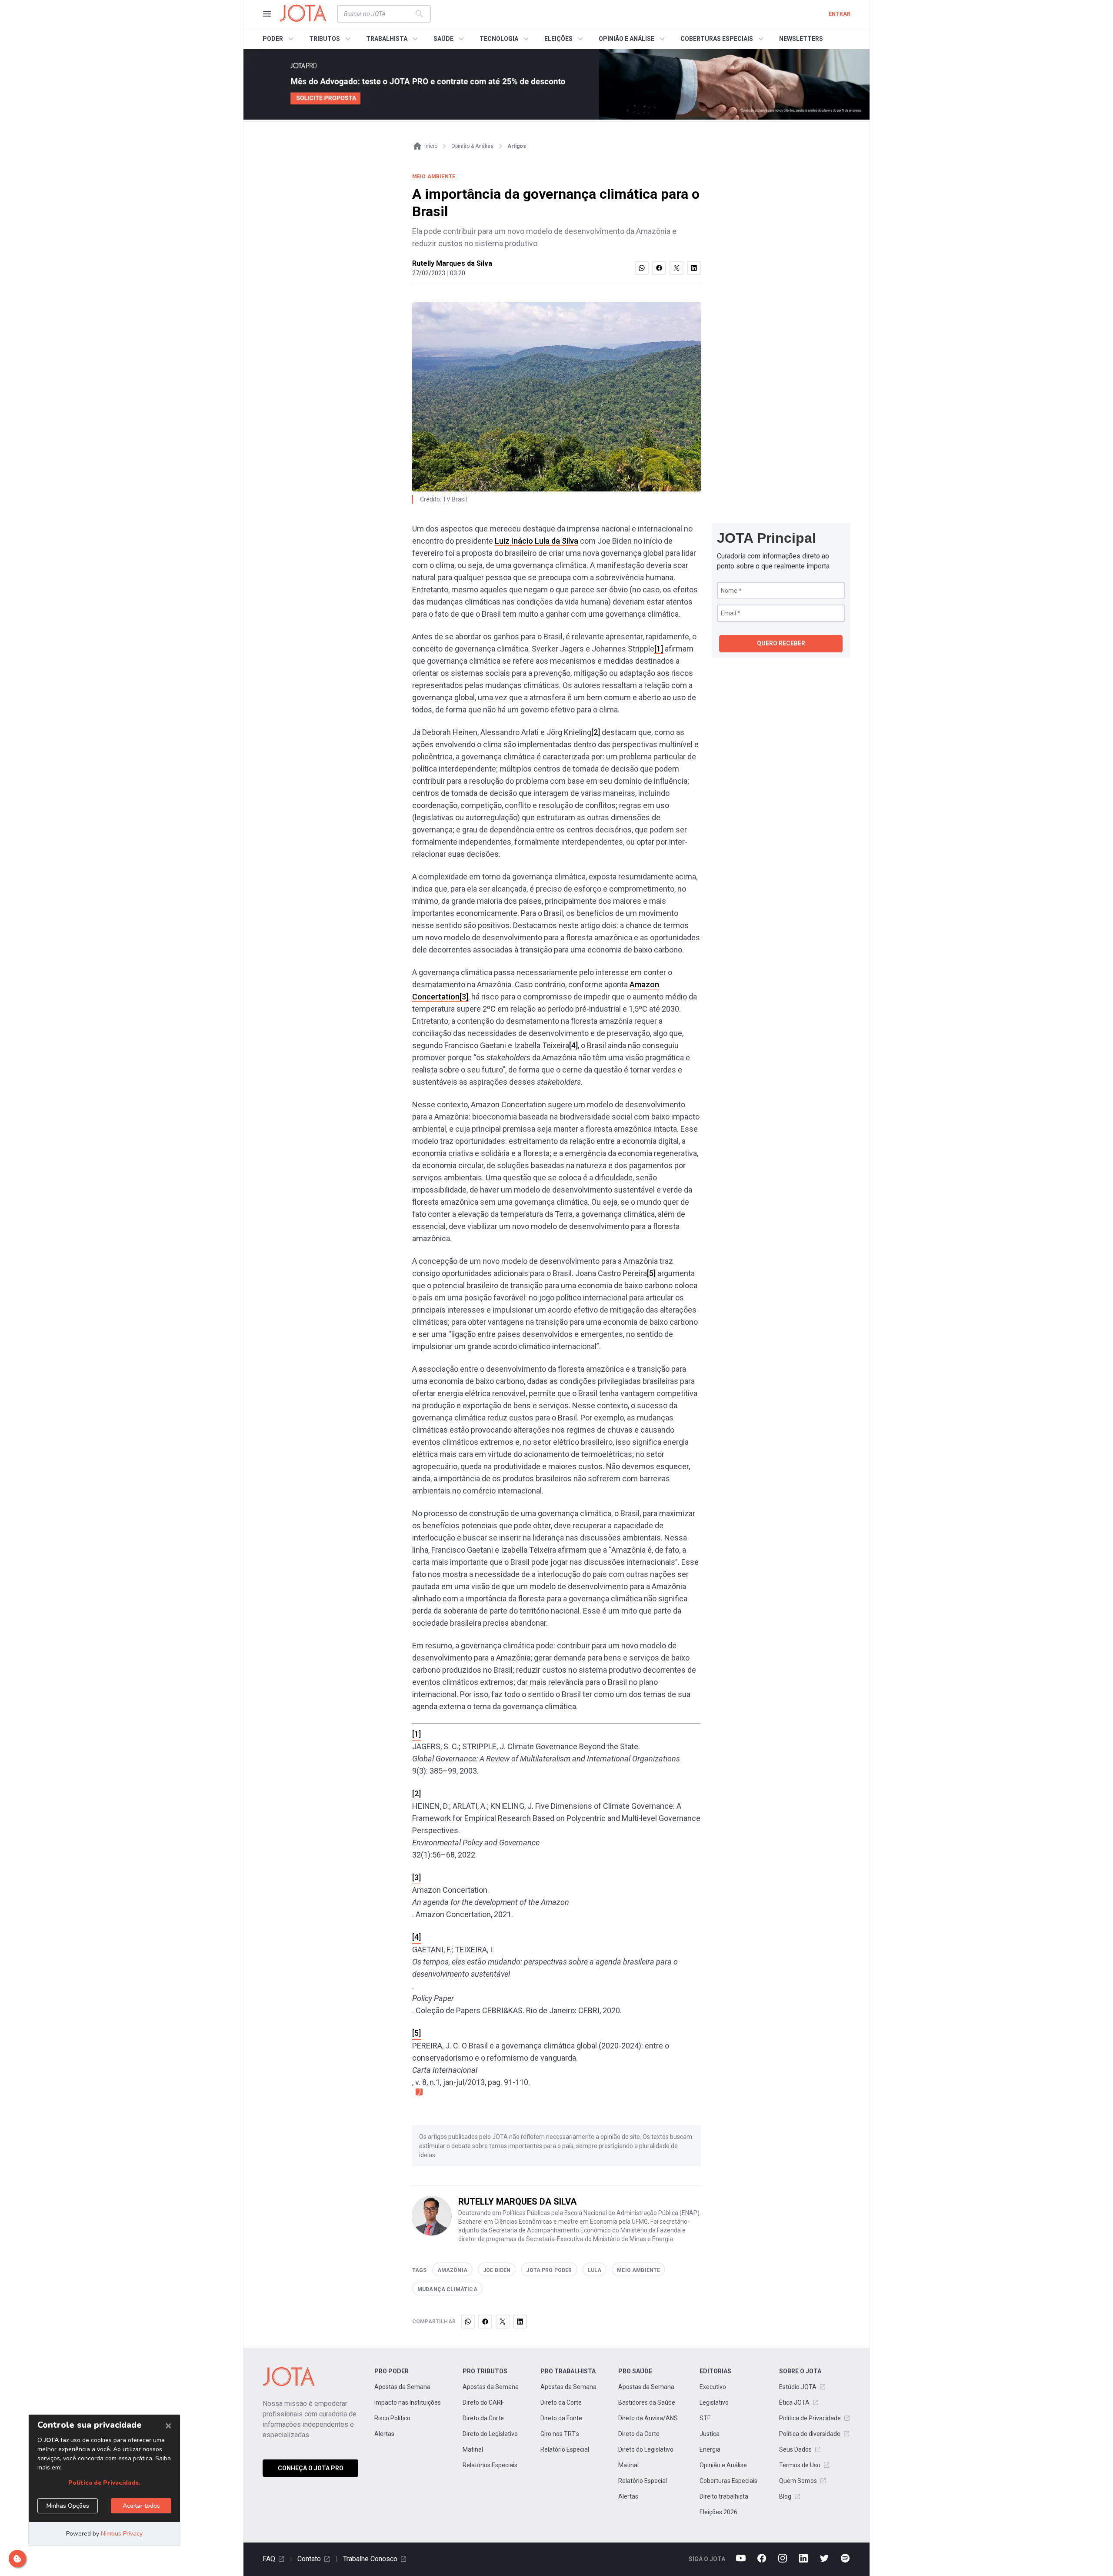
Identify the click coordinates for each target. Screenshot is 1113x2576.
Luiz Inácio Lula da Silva (537, 541)
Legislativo (714, 2402)
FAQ (269, 2559)
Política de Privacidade (810, 2418)
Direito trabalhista (724, 2496)
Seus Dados (795, 2449)
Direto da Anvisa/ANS (648, 2418)
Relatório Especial (565, 2449)
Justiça (710, 2434)
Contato (309, 2559)
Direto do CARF (483, 2402)
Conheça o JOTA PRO (311, 2468)
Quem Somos (798, 2481)
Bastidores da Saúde (647, 2402)
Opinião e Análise (723, 2465)
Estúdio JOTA (798, 2387)
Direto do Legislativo (490, 2434)
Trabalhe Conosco (370, 2559)
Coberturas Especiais (728, 2481)
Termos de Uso (800, 2465)
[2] (596, 732)
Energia (710, 2449)
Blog (785, 2496)
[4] (573, 1045)
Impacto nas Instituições (408, 2402)
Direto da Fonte (561, 2418)
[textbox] (379, 14)
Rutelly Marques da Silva (452, 263)
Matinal (473, 2449)
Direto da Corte (483, 2418)
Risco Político (392, 2418)
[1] (659, 649)
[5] (651, 1273)
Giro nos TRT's (560, 2434)
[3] (464, 997)
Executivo (713, 2387)
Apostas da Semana (402, 2387)
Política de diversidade (810, 2434)
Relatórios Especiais (490, 2465)
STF (705, 2418)
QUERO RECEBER (781, 643)
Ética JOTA (794, 2402)
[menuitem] (279, 39)
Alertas (384, 2434)
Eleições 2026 (718, 2512)
